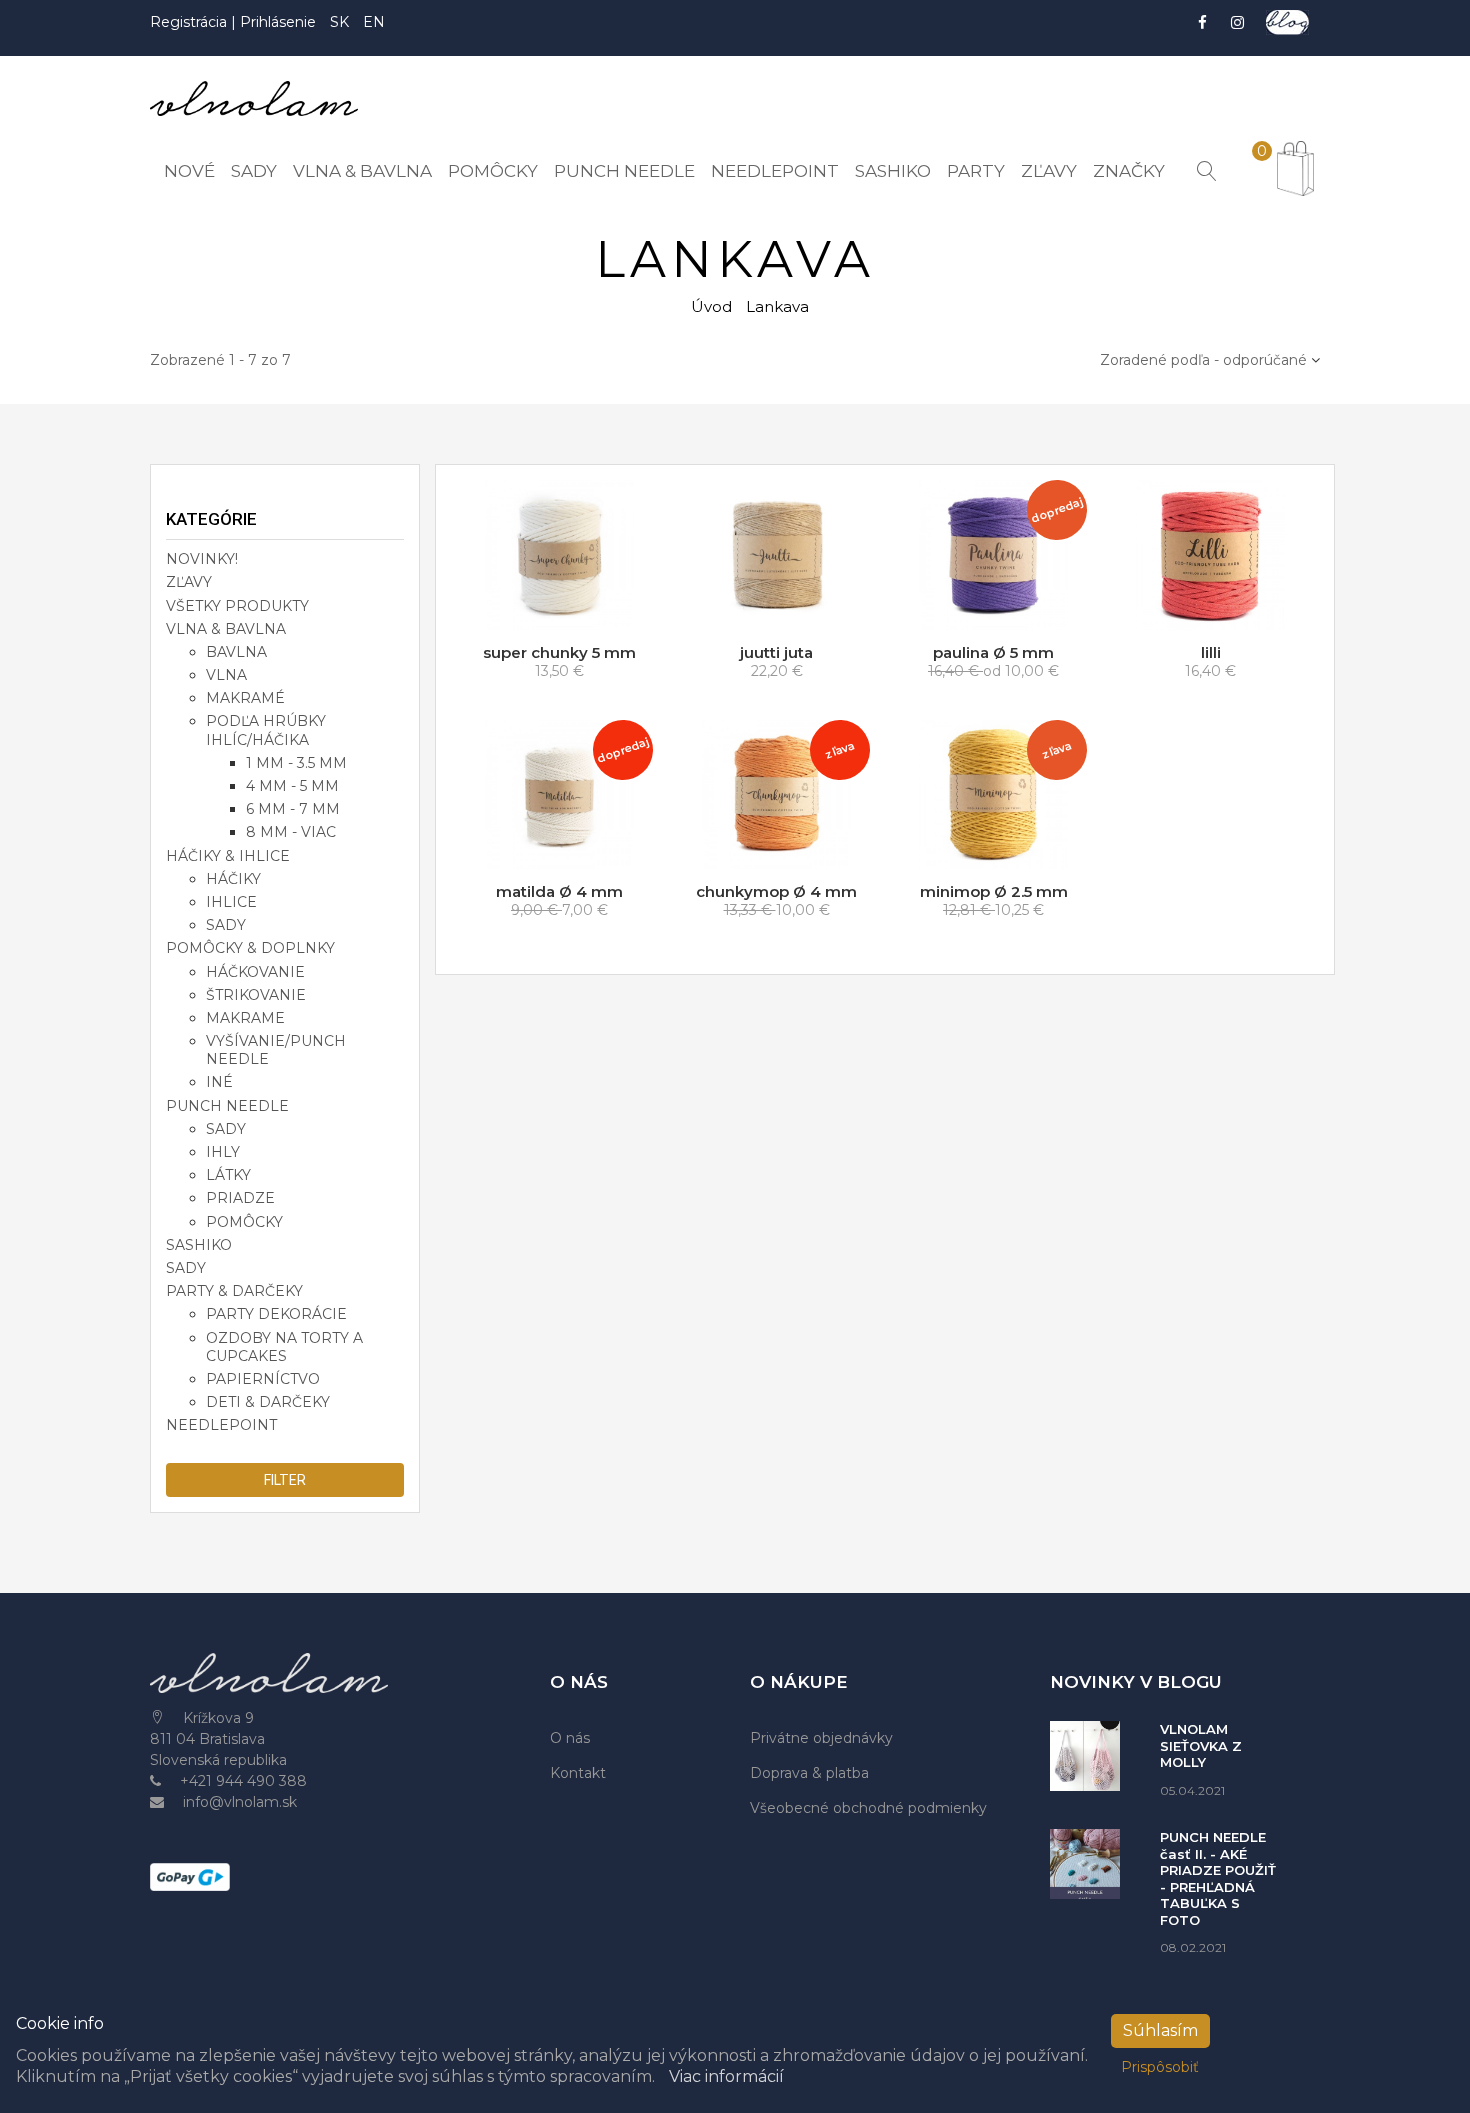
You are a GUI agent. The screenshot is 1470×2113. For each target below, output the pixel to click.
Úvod (711, 306)
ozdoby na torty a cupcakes (284, 1347)
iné (219, 1082)
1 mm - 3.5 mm (296, 763)
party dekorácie (276, 1314)
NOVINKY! (202, 559)
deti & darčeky (268, 1402)
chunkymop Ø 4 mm (776, 891)
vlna (226, 675)
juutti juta (776, 652)
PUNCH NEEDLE (227, 1106)
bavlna (236, 652)
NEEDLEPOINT (221, 1425)
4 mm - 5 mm (292, 786)
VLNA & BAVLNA (226, 629)
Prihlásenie (278, 22)
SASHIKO (199, 1245)
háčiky (233, 879)
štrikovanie (256, 995)
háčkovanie (255, 972)
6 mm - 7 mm (293, 809)
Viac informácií (726, 2076)
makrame (245, 1018)
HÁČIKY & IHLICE (228, 856)
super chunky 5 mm (559, 652)
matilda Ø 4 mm (559, 891)
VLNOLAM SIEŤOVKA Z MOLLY (1201, 1745)
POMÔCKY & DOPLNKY (250, 948)
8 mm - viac (291, 832)
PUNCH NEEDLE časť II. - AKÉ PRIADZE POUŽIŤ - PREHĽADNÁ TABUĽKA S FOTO (1218, 1878)
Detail (784, 611)
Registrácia (190, 22)
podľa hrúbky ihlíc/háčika (266, 730)
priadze (240, 1198)
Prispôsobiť (1160, 2067)
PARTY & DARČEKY (234, 1291)
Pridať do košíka (565, 611)
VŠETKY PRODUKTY (237, 606)
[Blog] (1287, 22)
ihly (223, 1152)
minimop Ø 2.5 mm (994, 891)
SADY (186, 1268)
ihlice (231, 902)
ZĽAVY (189, 582)
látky (228, 1175)
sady (226, 925)
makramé (245, 698)
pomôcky (244, 1222)
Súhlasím (1160, 2030)
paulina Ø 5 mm (993, 652)
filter (285, 1480)
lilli (1211, 652)
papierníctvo (263, 1379)
